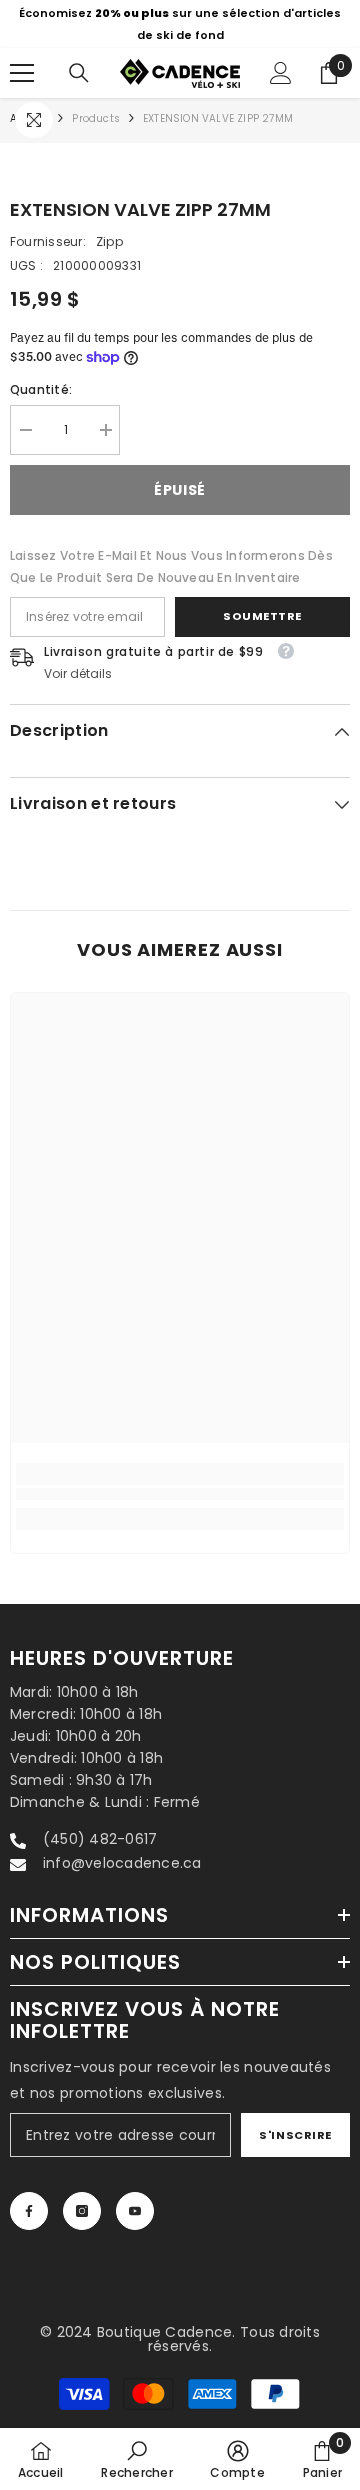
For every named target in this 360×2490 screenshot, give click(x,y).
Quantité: (41, 389)
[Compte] (281, 73)
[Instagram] (82, 2211)
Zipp (109, 241)
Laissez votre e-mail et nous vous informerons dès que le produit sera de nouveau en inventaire (171, 566)
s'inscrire (295, 2135)
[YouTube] (135, 2211)
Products (96, 118)
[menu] (22, 73)
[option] (180, 24)
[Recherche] (79, 73)
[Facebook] (29, 2211)
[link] (180, 1494)
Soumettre (262, 616)
